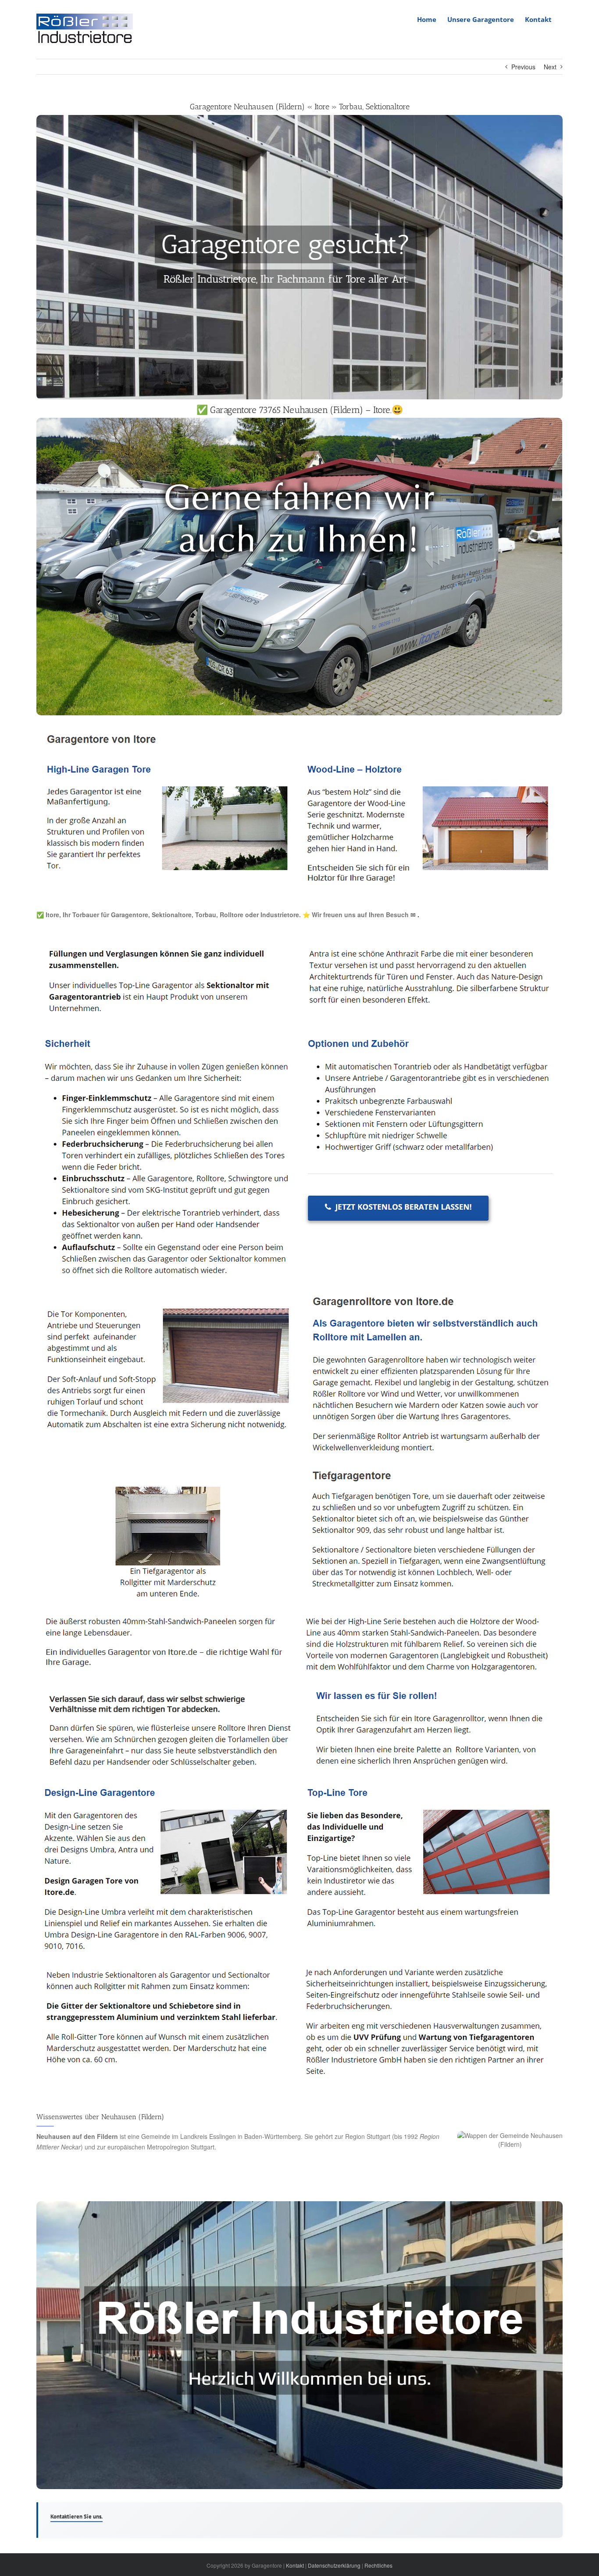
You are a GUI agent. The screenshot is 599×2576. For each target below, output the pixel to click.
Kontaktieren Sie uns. (77, 2517)
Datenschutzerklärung (334, 2565)
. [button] (417, 915)
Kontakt (295, 2565)
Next (550, 67)
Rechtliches (378, 2565)
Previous (523, 67)
